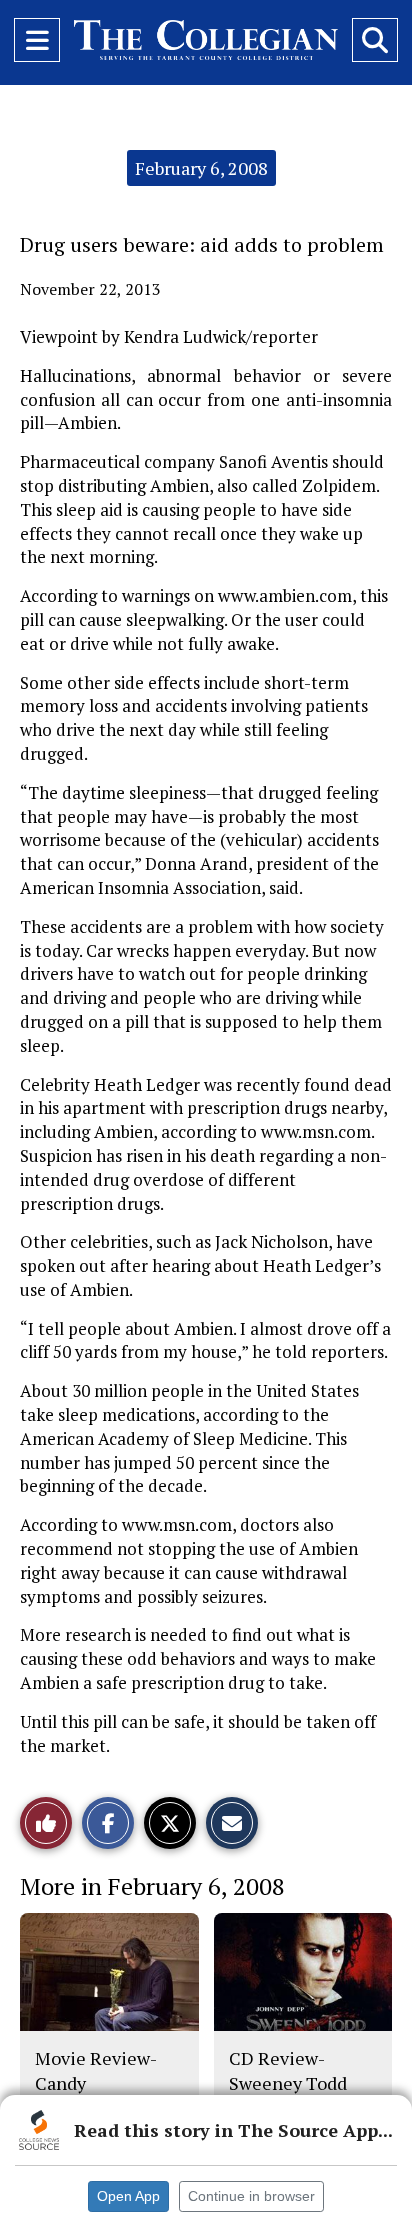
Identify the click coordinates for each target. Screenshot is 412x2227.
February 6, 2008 (201, 168)
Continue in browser (251, 2196)
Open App (128, 2196)
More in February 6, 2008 (152, 1886)
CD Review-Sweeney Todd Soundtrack (288, 2082)
